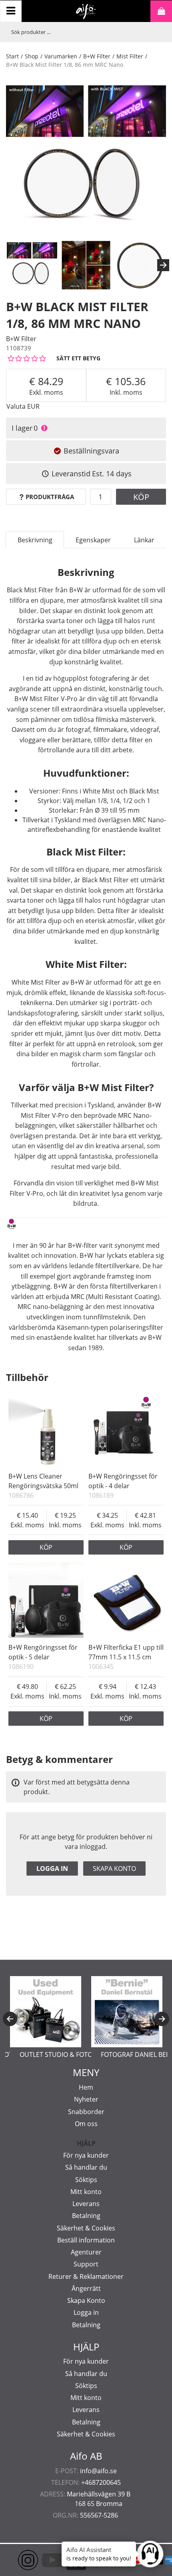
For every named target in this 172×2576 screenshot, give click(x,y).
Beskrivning (35, 540)
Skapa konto (114, 1869)
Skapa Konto (86, 2300)
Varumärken (61, 56)
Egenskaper (93, 540)
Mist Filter (130, 56)
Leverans (86, 2204)
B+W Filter (97, 56)
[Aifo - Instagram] (16, 2560)
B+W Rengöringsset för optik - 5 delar (43, 1652)
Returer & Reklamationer (86, 2276)
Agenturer (86, 2252)
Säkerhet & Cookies (86, 2228)
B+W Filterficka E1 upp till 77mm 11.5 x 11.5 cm (126, 1652)
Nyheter (86, 2099)
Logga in (52, 1869)
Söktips (86, 2180)
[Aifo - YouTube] (40, 2560)
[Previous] (10, 2019)
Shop (32, 56)
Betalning (86, 2216)
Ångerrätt (86, 2288)
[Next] (163, 265)
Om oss (86, 2124)
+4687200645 (101, 2482)
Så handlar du (86, 2167)
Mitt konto (86, 2192)
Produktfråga (50, 497)
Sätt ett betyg (78, 358)
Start (12, 56)
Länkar (144, 540)
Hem (86, 2087)
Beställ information (86, 2240)
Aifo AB (86, 2456)
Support (86, 2264)
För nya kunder (86, 2155)
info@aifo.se (98, 2471)
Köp (141, 497)
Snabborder (86, 2112)
